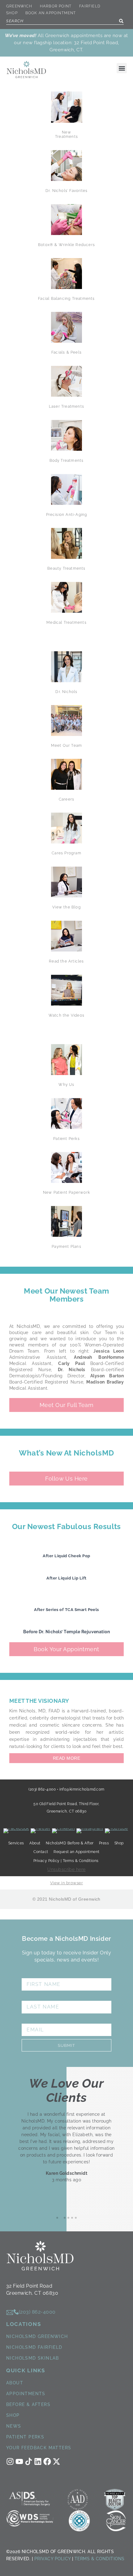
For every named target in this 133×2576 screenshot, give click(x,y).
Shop (12, 13)
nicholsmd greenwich (37, 2336)
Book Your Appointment (66, 1649)
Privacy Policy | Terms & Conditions (66, 1861)
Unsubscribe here (66, 1869)
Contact (41, 1852)
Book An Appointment (51, 13)
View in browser (66, 1883)
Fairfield (90, 6)
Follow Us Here (66, 1479)
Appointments (26, 2394)
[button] (122, 68)
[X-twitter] (56, 2461)
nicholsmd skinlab (33, 2358)
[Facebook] (47, 2461)
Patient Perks (25, 2437)
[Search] (121, 21)
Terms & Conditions (100, 2559)
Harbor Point (56, 6)
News (14, 2426)
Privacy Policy (53, 2559)
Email (30, 2020)
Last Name (38, 1997)
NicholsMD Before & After (70, 1843)
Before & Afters (28, 2404)
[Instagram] (10, 2461)
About (15, 2383)
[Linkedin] (38, 2461)
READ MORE (66, 1758)
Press (104, 1843)
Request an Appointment (77, 1852)
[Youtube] (19, 2461)
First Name (39, 1975)
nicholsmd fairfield (34, 2347)
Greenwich (19, 6)
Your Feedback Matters (39, 2448)
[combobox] (65, 21)
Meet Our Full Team (67, 1405)
